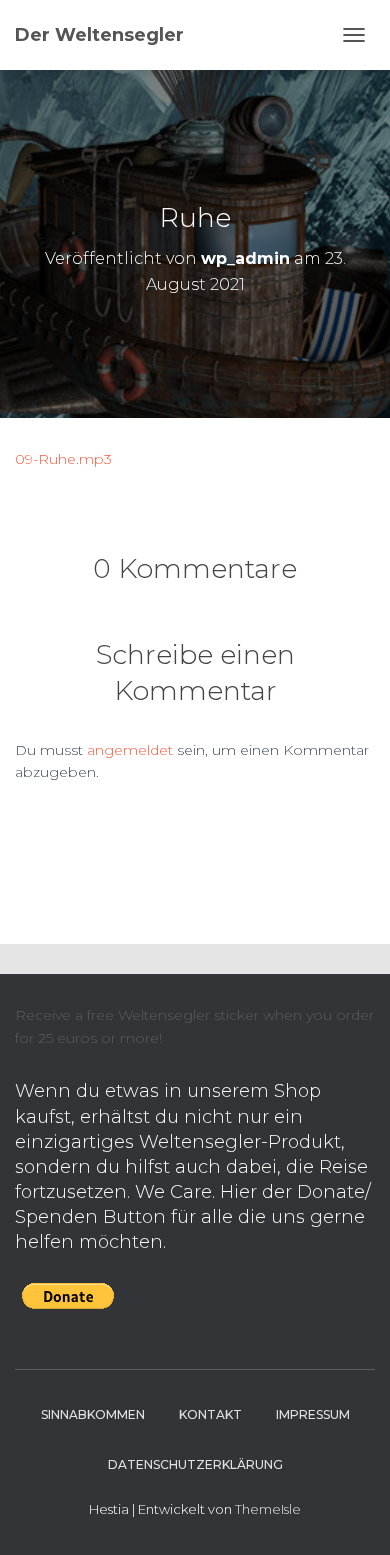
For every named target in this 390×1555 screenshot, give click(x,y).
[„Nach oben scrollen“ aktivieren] (350, 1515)
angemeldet (130, 750)
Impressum (313, 1414)
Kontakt (210, 1414)
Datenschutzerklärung (195, 1464)
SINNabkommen (93, 1414)
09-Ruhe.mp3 (63, 459)
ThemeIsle (268, 1509)
